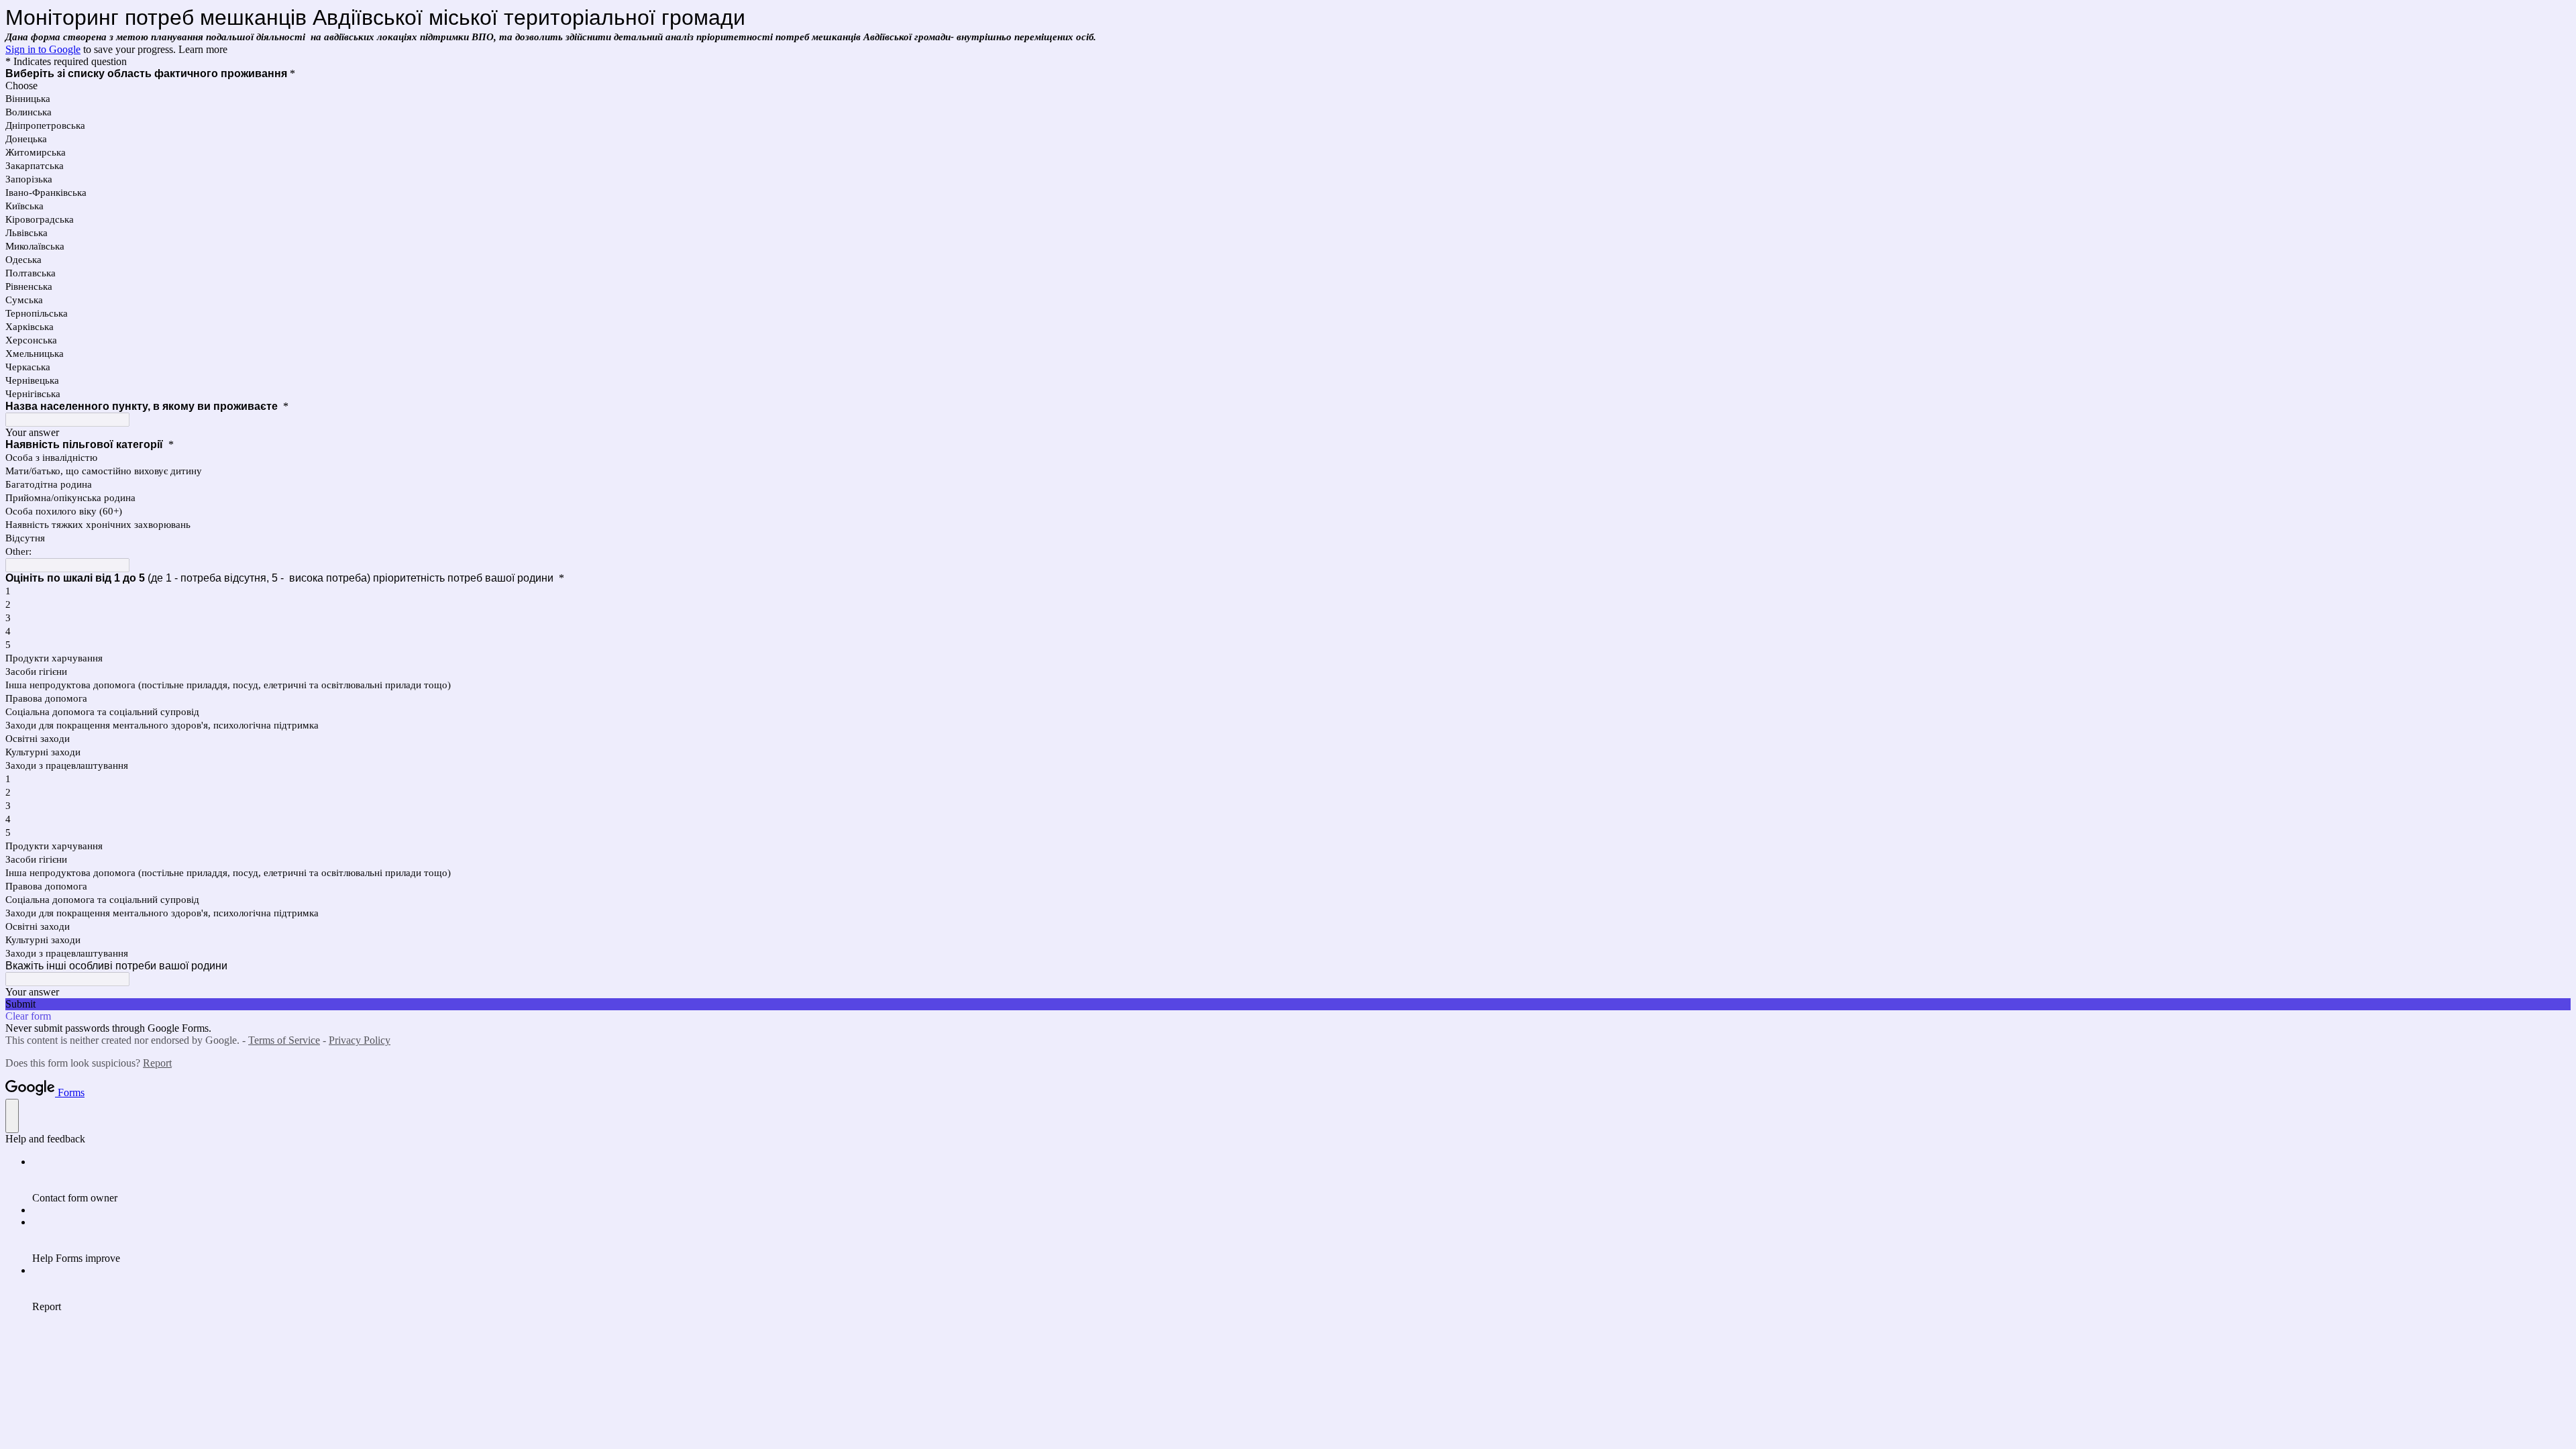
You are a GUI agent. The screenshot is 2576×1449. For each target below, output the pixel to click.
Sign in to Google (43, 49)
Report (157, 1063)
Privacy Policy (360, 1040)
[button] (1288, 1004)
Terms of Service (284, 1040)
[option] (1288, 86)
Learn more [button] (203, 49)
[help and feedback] (12, 1116)
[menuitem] (1301, 1180)
